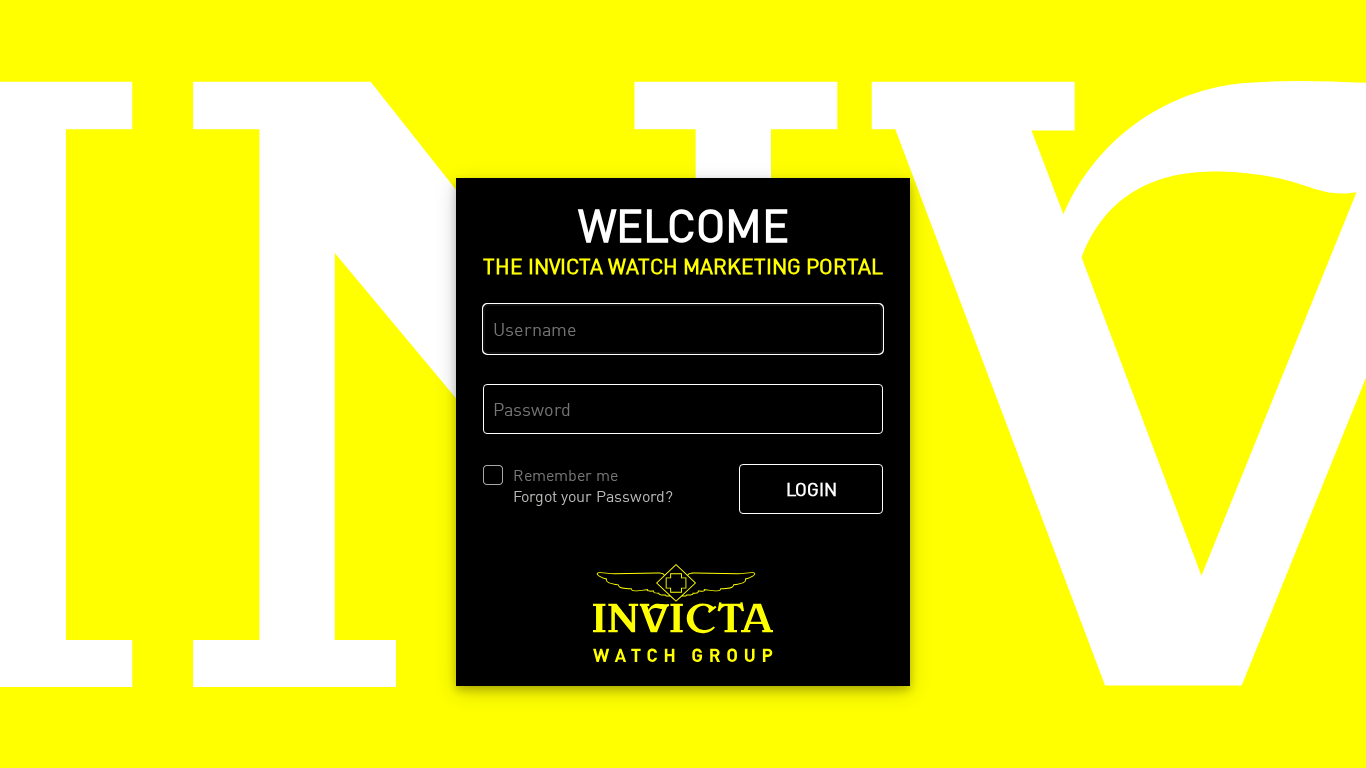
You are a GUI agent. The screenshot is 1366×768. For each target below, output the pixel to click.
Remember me (565, 475)
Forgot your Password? (593, 496)
